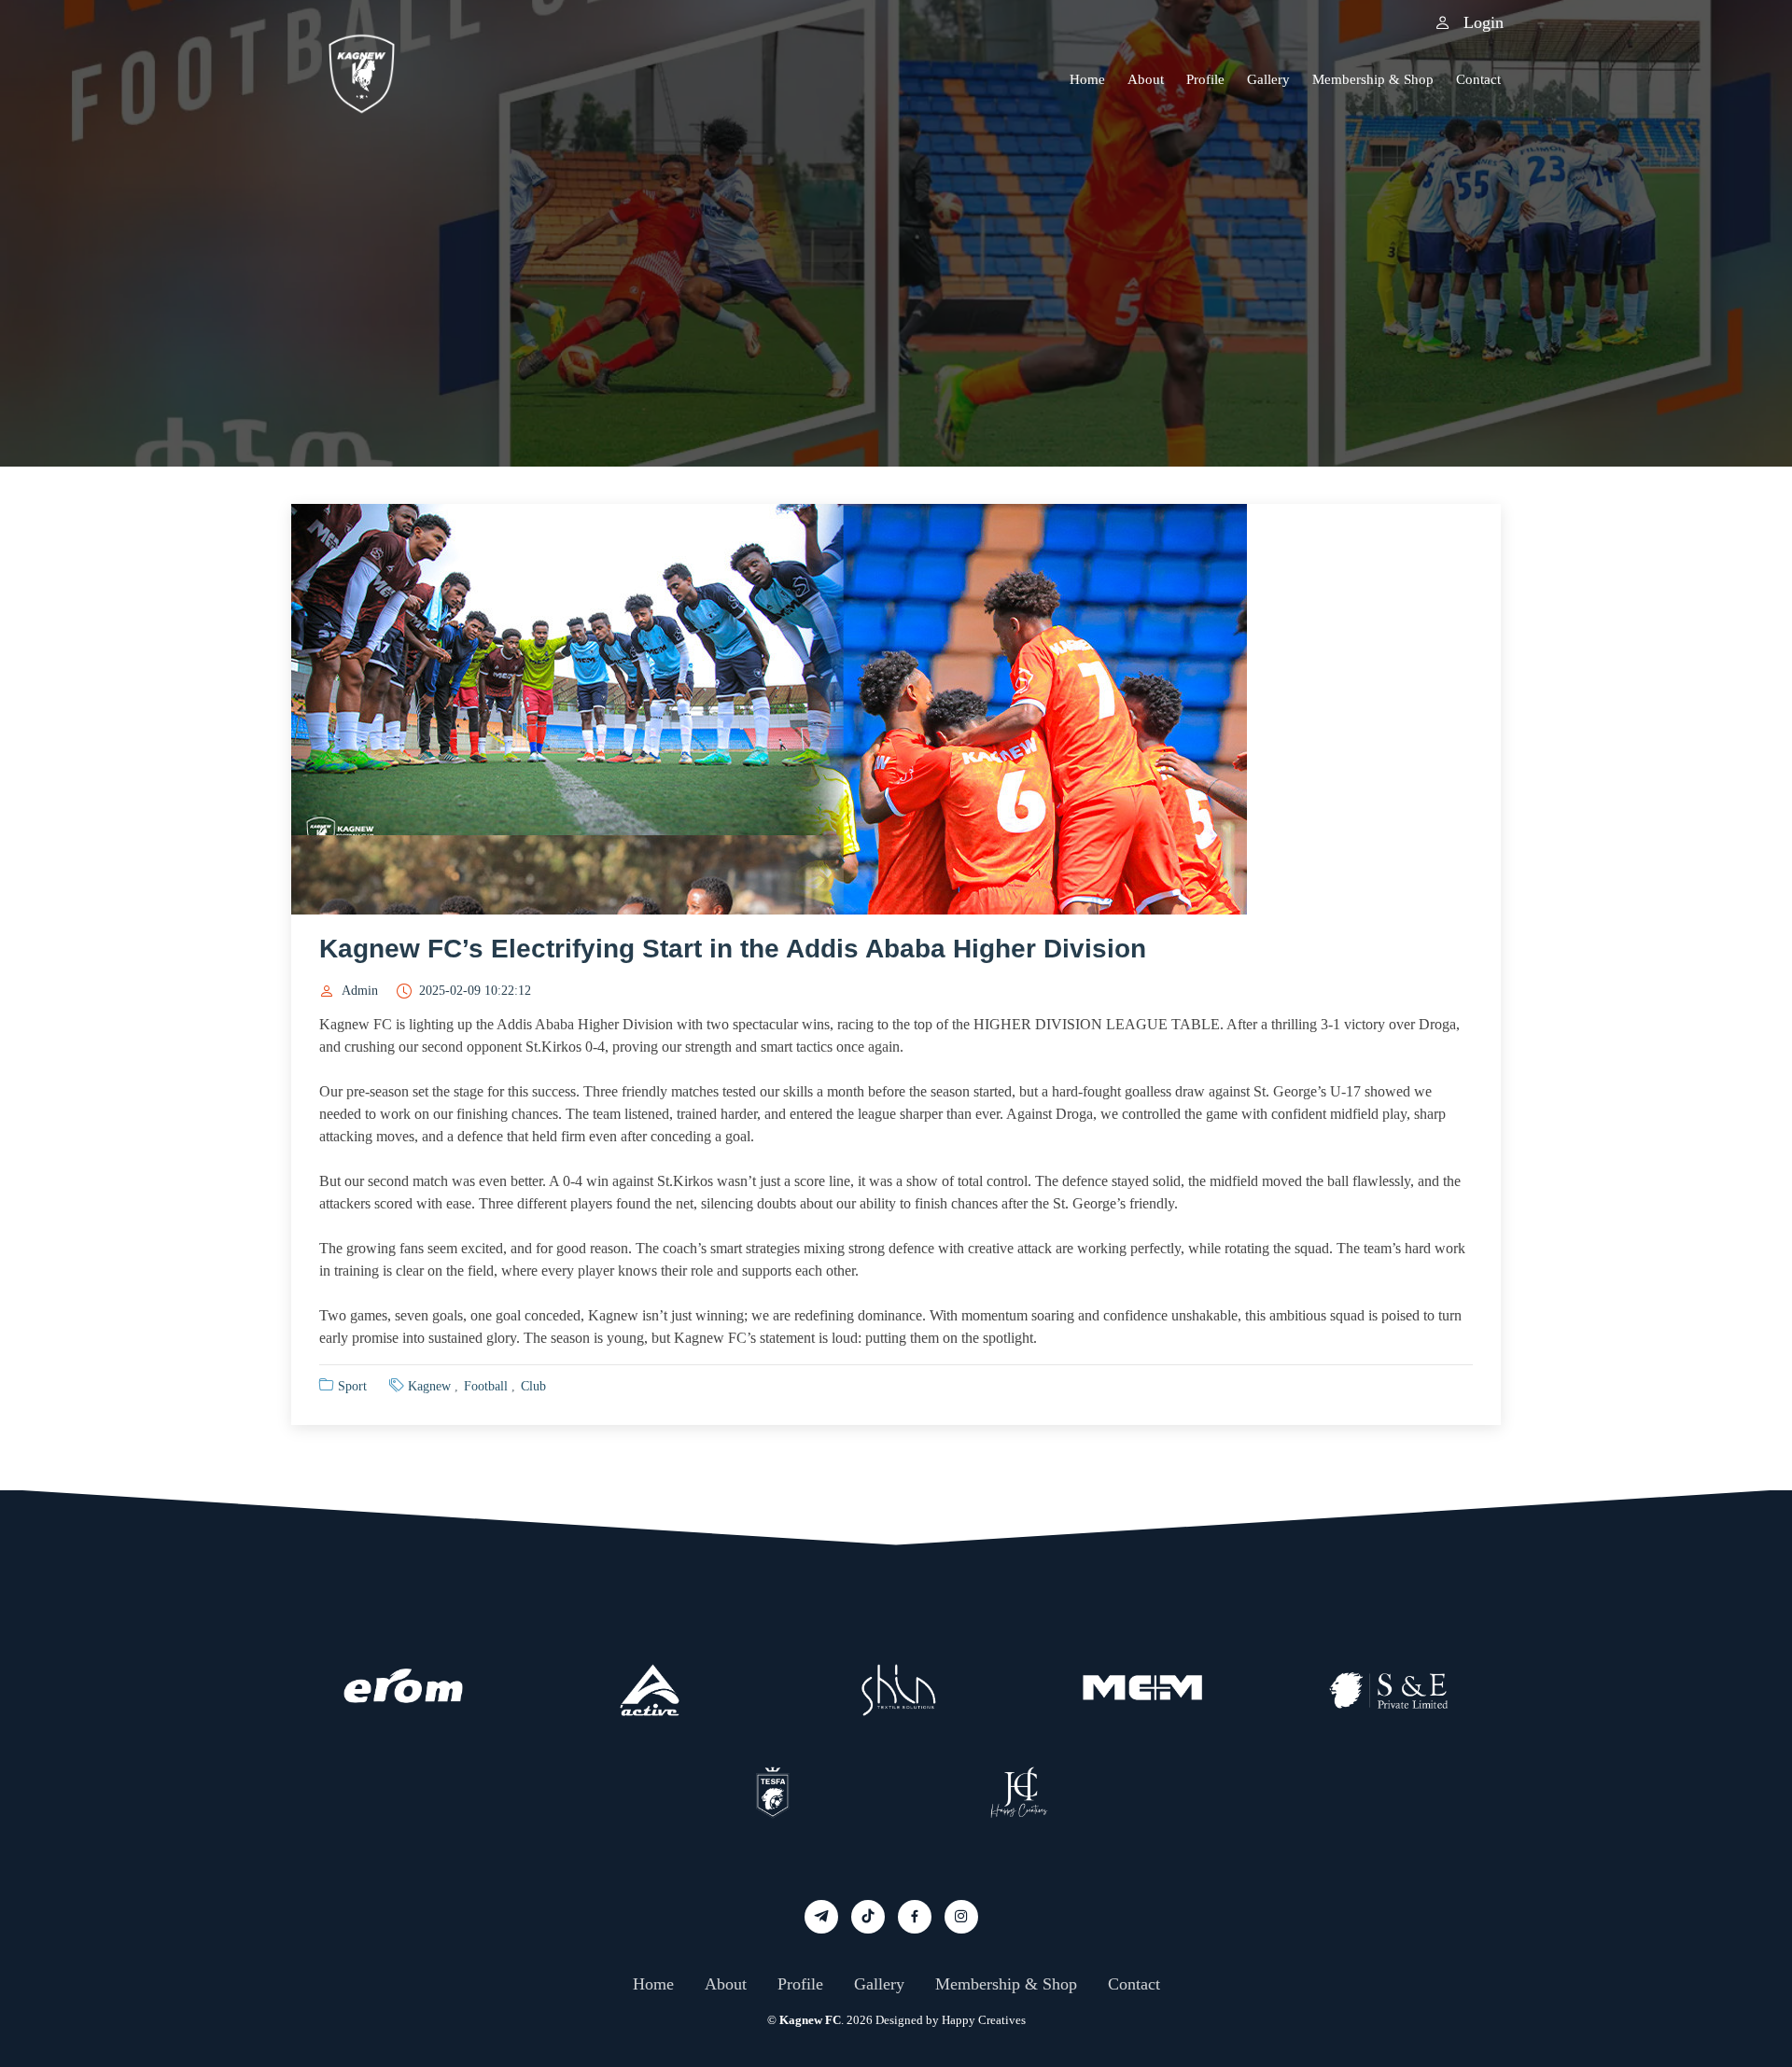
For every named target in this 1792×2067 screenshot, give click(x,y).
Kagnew (429, 1386)
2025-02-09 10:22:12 (475, 991)
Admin (360, 991)
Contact (1478, 79)
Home (1087, 79)
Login (1480, 22)
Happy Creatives (984, 2020)
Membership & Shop (1373, 79)
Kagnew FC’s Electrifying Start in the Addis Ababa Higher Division (733, 949)
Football (486, 1386)
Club (533, 1386)
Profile (1205, 79)
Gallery (1268, 79)
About (1146, 79)
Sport (352, 1386)
